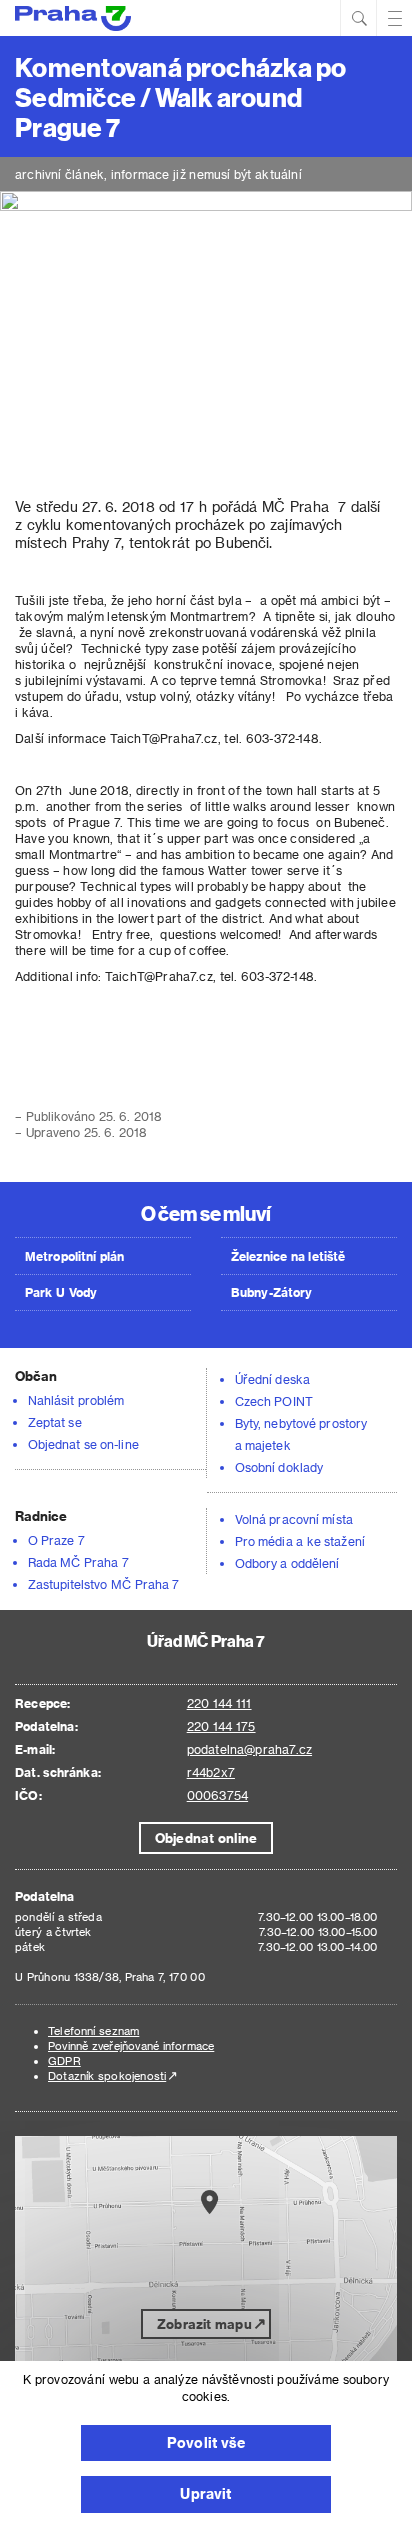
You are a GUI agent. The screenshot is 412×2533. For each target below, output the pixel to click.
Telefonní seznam (93, 2030)
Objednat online (206, 1837)
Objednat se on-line (83, 1444)
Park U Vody (61, 1292)
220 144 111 (219, 1703)
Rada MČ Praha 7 (78, 1562)
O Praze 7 (56, 1540)
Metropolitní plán (75, 1256)
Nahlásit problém (76, 1400)
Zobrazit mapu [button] (204, 2323)
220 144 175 (221, 1726)
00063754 (217, 1795)
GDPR (64, 2060)
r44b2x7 (211, 1772)
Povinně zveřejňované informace (131, 2045)
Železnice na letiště (288, 1256)
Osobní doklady (279, 1467)
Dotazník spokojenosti (107, 2075)
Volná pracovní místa (294, 1519)
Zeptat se (55, 1422)
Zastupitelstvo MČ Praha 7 (104, 1584)
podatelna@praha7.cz (249, 1749)
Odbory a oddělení (287, 1563)
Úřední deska (272, 1379)
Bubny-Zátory (271, 1292)
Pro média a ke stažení (300, 1541)
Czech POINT (274, 1401)
